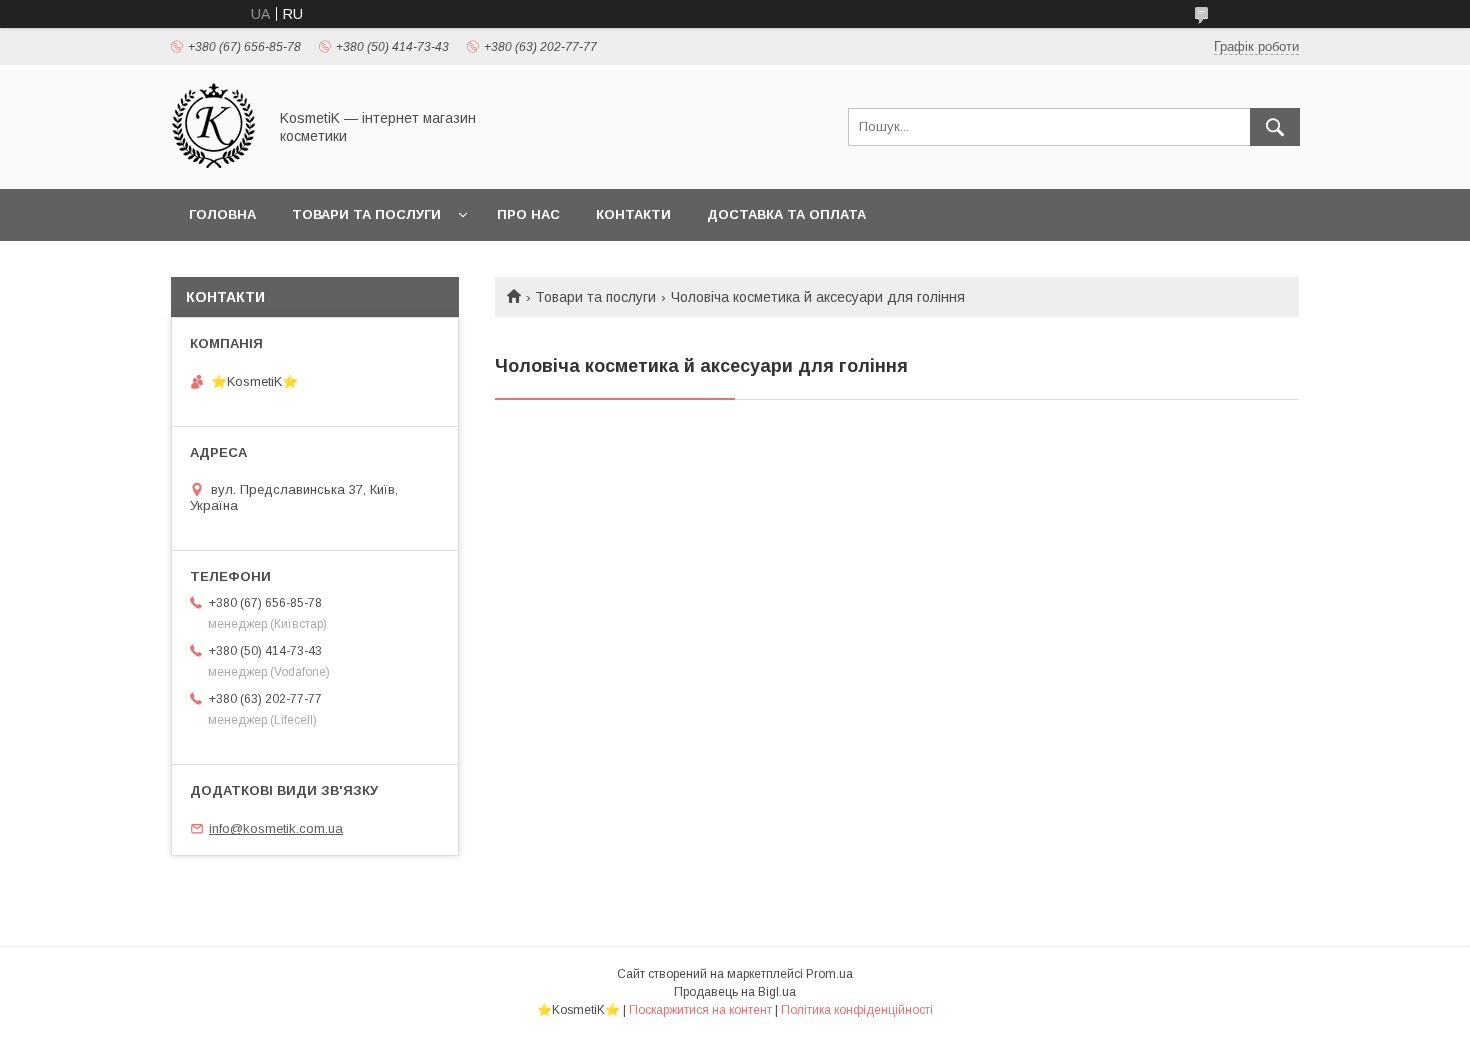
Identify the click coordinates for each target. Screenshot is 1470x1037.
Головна (222, 214)
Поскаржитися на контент (700, 1010)
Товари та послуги (366, 214)
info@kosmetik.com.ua (276, 828)
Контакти (633, 214)
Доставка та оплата (786, 214)
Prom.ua (829, 974)
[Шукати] (1275, 127)
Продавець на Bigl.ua (735, 992)
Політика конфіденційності (857, 1010)
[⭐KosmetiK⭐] (213, 163)
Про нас (528, 214)
